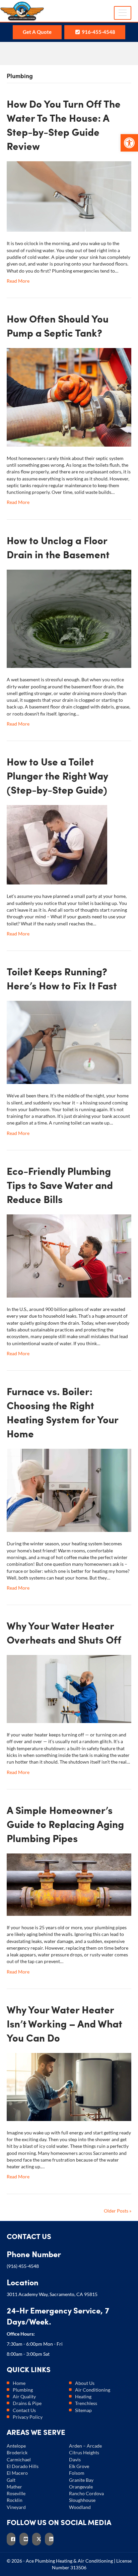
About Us (85, 2383)
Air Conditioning (93, 2390)
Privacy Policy (28, 2417)
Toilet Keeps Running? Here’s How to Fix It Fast (62, 978)
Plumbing (23, 2390)
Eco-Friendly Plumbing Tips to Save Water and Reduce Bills (60, 1185)
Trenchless (86, 2403)
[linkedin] (51, 2539)
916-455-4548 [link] (98, 32)
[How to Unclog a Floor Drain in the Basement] (69, 618)
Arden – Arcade (85, 2446)
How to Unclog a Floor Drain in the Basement (58, 547)
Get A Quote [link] (37, 32)
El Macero (17, 2473)
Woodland (80, 2507)
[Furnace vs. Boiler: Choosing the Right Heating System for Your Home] (69, 1490)
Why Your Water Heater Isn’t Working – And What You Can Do (64, 2023)
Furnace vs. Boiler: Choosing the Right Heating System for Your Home (62, 1412)
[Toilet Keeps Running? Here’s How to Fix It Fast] (69, 1042)
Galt (11, 2480)
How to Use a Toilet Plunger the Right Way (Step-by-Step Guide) (57, 776)
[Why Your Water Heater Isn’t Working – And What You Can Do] (69, 2086)
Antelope (16, 2446)
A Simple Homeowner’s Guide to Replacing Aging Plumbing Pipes (65, 1824)
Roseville (16, 2493)
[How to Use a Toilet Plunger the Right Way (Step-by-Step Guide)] (57, 844)
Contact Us (24, 2410)
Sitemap (83, 2410)
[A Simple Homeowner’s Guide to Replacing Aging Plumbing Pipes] (69, 1884)
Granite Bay (81, 2480)
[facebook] (13, 2539)
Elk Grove (79, 2466)
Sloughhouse (82, 2500)
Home (19, 2383)
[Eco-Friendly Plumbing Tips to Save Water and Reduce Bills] (69, 1255)
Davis (75, 2459)
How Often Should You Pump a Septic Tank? (58, 326)
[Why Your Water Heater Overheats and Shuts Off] (69, 1688)
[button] (129, 143)
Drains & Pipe (27, 2403)
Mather (14, 2487)
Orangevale (81, 2487)
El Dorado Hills (23, 2466)
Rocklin (15, 2500)
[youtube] (26, 2539)
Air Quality (24, 2396)
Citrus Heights (84, 2452)
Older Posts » (118, 2211)
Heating (83, 2396)
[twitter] (39, 2539)
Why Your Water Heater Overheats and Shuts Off (64, 1633)
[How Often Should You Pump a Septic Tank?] (69, 396)
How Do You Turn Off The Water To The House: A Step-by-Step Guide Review (64, 125)
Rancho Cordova (86, 2493)
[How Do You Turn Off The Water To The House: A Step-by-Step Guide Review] (69, 196)
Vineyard (16, 2507)
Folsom (77, 2473)
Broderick (17, 2452)
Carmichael (19, 2459)
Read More (18, 281)
